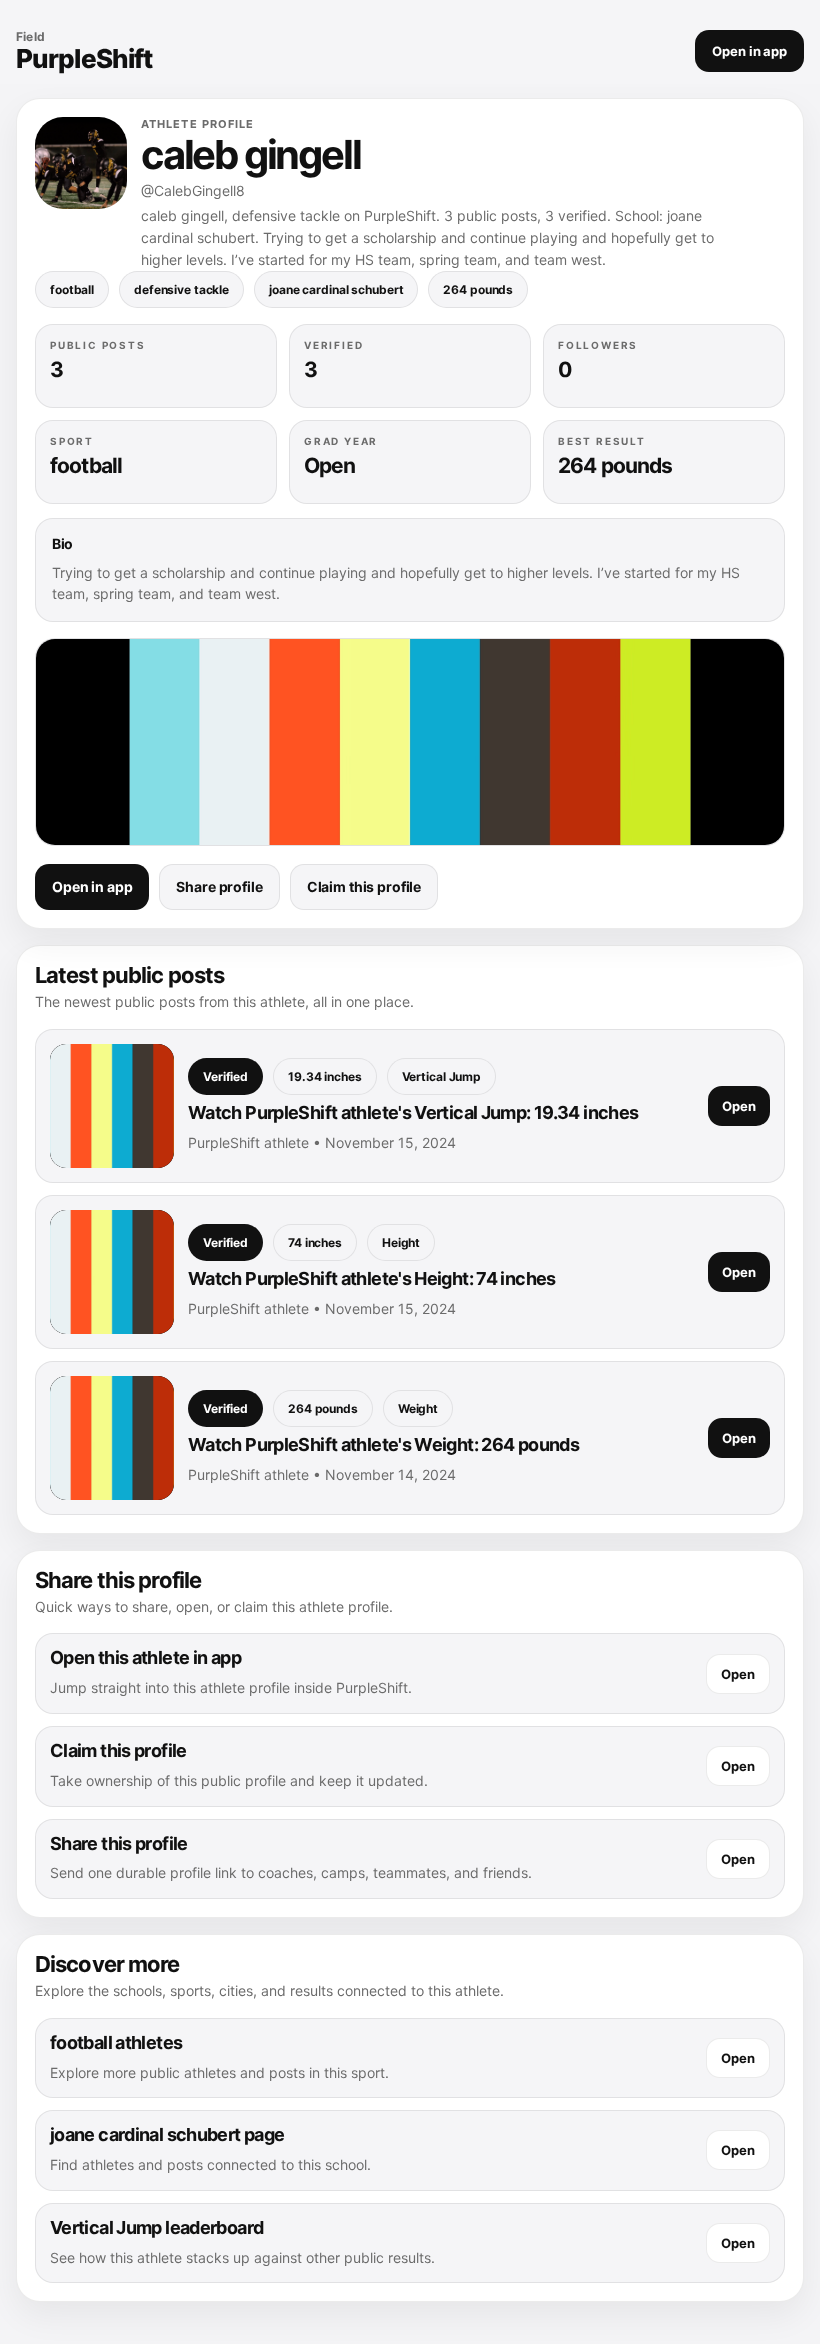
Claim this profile (364, 886)
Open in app (749, 51)
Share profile (219, 886)
